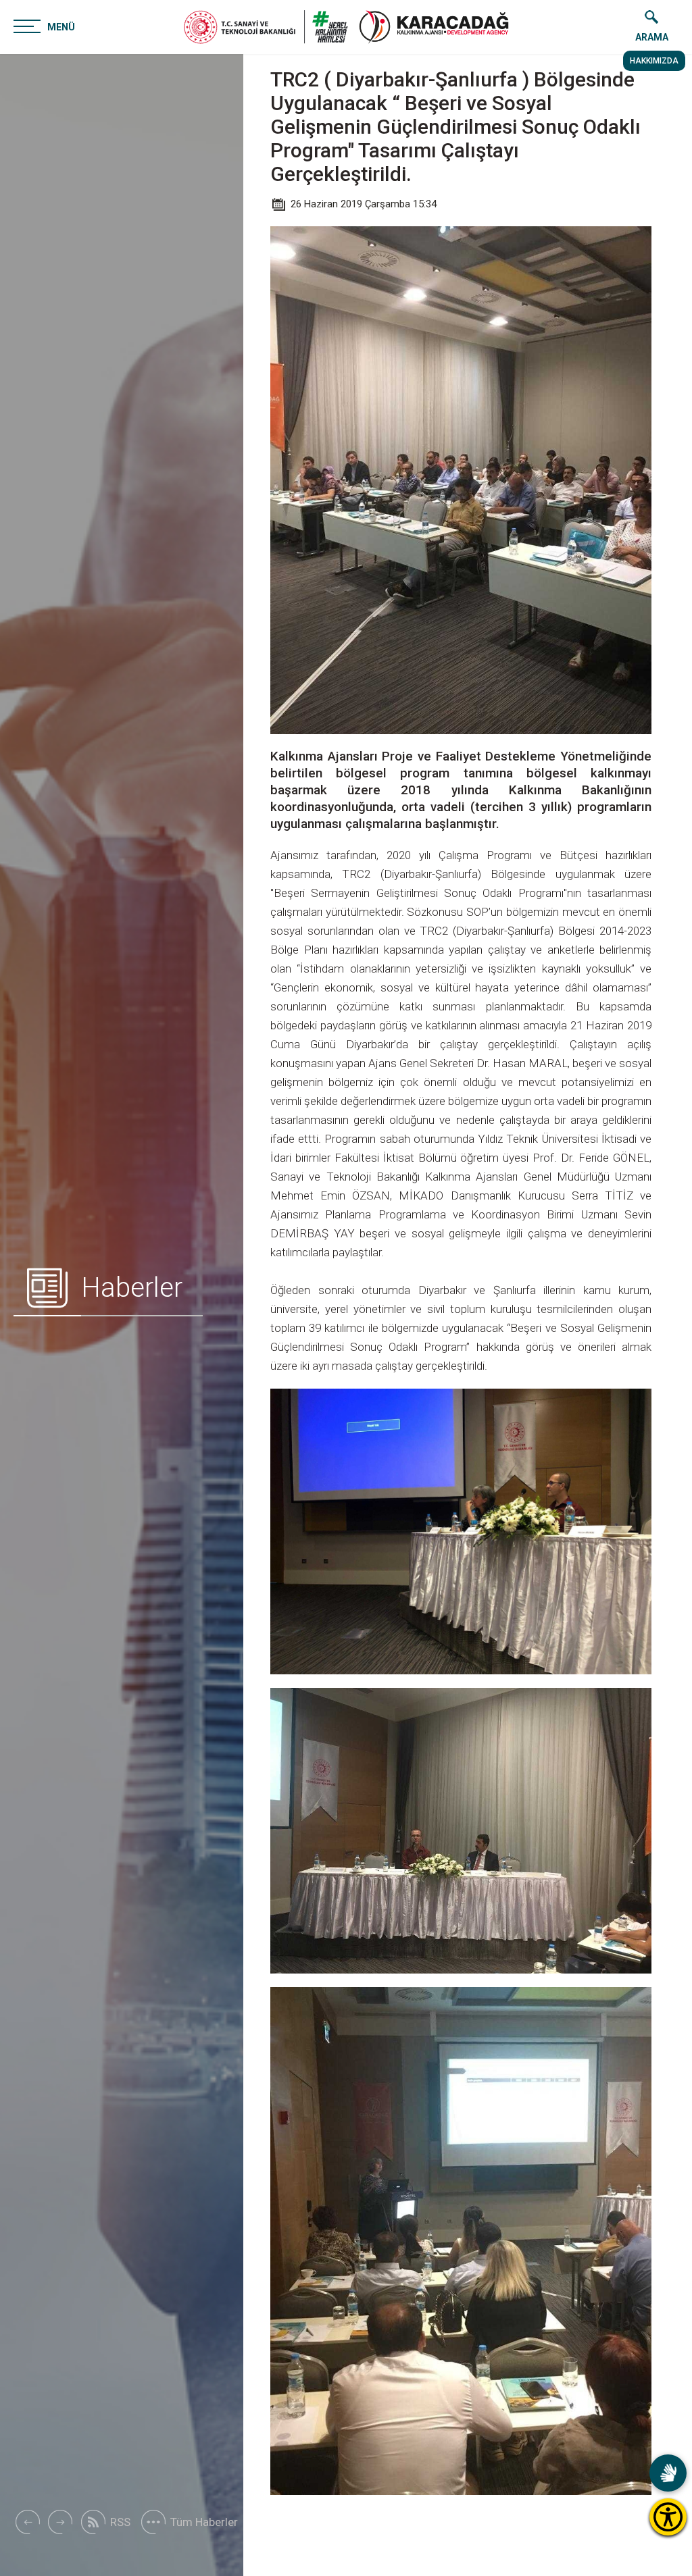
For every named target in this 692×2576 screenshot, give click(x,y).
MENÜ (61, 27)
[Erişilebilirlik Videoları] (668, 2473)
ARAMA (652, 37)
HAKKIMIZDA (654, 61)
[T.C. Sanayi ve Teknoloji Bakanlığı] (266, 27)
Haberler (132, 1288)
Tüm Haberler (204, 2522)
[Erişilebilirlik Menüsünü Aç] (668, 2517)
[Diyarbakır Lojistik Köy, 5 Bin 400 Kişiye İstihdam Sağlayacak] (27, 2522)
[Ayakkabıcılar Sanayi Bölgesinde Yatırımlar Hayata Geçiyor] (60, 2522)
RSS (120, 2522)
